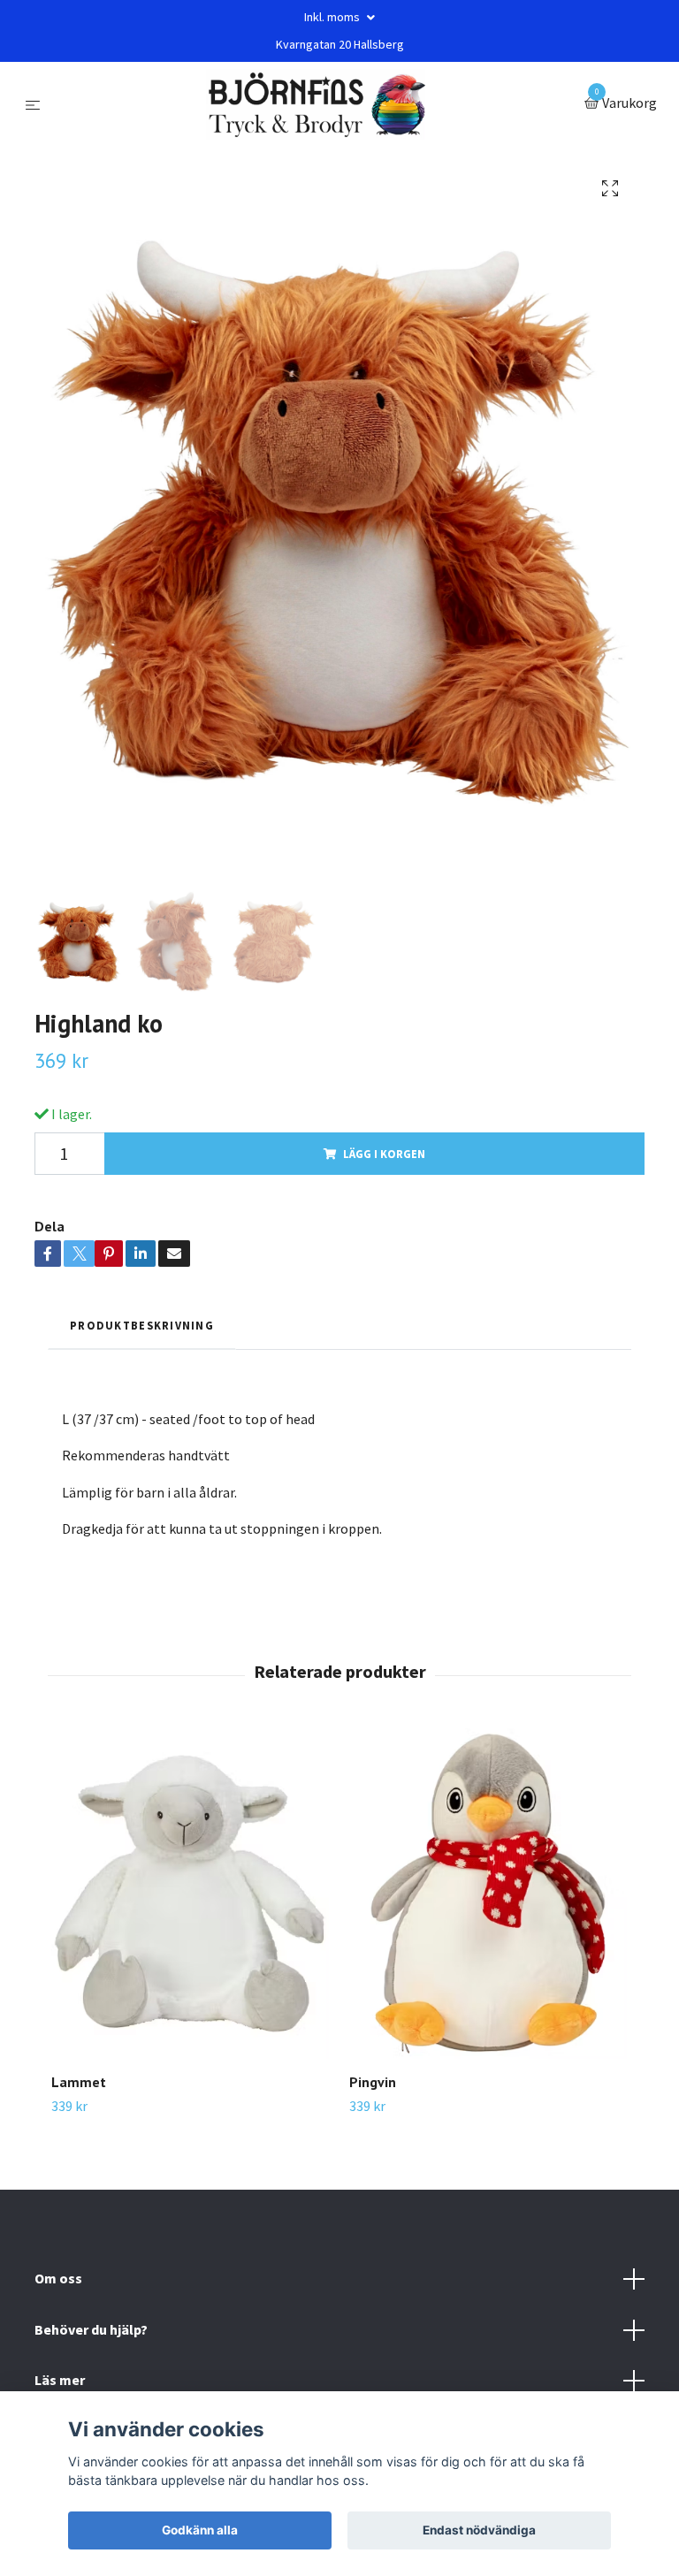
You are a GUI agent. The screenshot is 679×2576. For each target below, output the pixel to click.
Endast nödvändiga (479, 2530)
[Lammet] (190, 1894)
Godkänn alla (200, 2530)
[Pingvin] (488, 1894)
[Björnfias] (316, 104)
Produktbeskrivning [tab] (142, 1325)
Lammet (79, 2082)
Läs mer (60, 2380)
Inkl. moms (333, 17)
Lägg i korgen (384, 1154)
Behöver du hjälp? (91, 2329)
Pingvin (373, 2082)
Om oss (58, 2278)
